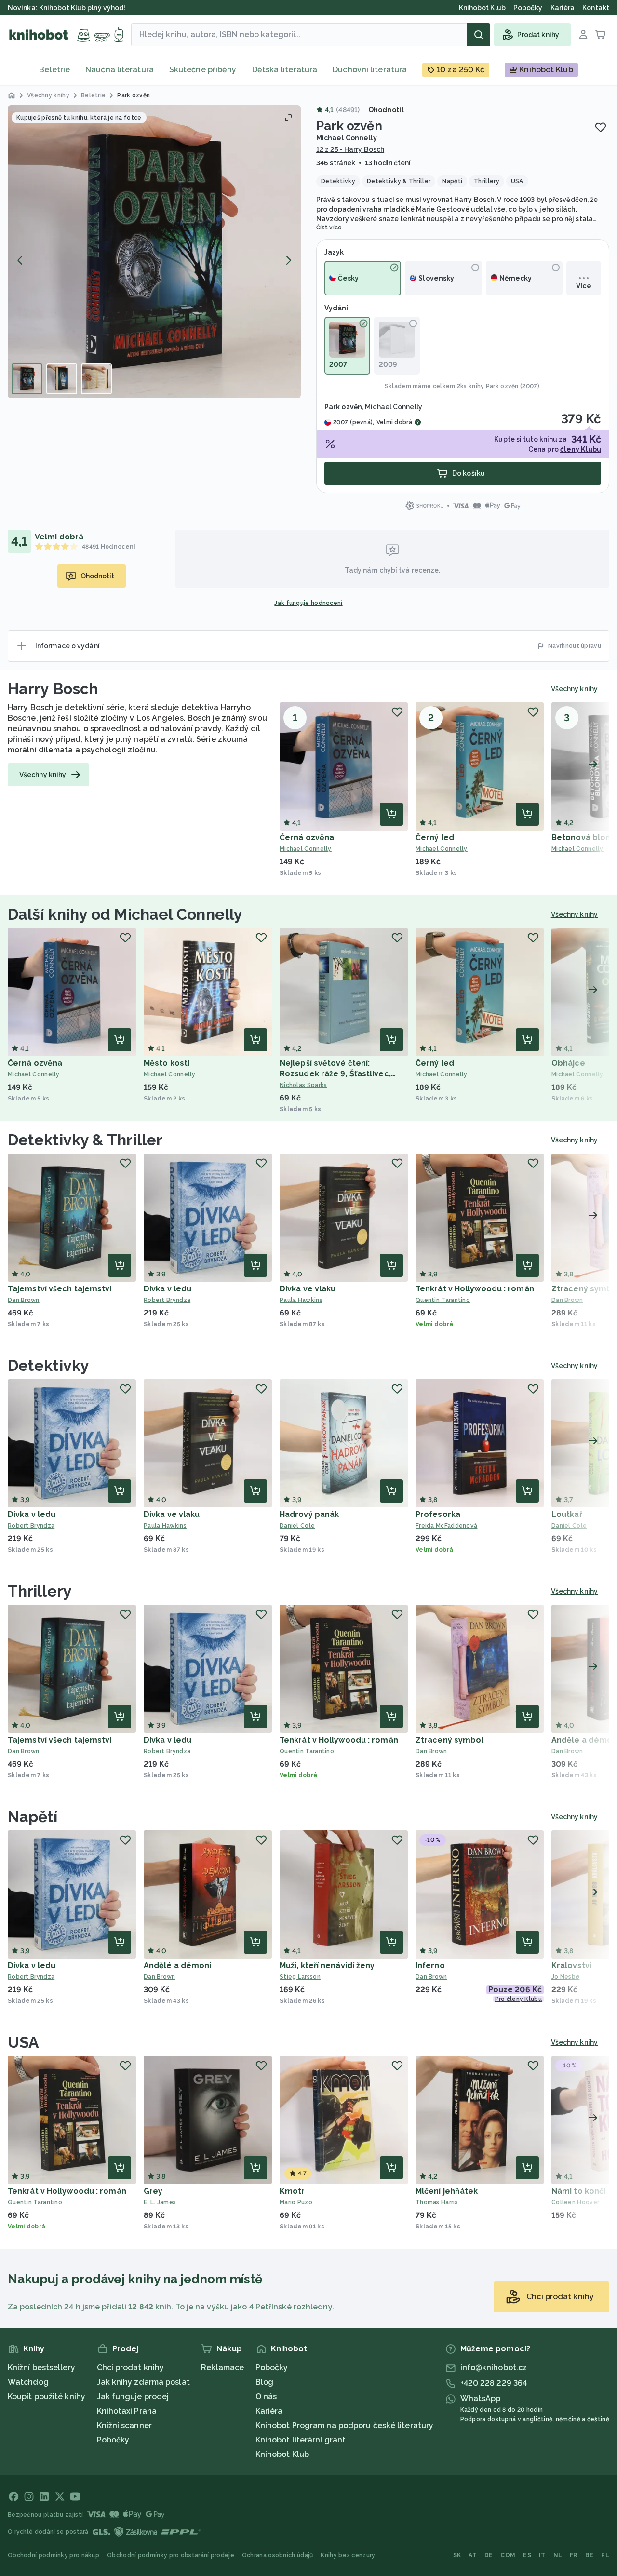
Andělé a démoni (178, 1966)
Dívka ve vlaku (308, 1289)
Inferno (430, 1966)
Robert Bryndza (167, 1300)
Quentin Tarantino (443, 1300)
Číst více (329, 228)
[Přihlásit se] (583, 35)
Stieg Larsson (300, 1977)
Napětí (33, 1817)
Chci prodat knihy (131, 2368)
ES (527, 2555)
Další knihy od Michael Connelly (125, 914)
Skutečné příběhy (203, 70)
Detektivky (48, 1365)
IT (542, 2555)
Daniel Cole (297, 1526)
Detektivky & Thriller (85, 1140)
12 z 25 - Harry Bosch (350, 149)
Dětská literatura (285, 70)
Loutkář (567, 1514)
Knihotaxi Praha (127, 2411)
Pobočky (113, 2440)
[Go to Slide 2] (62, 379)
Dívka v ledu (168, 1289)
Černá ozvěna (307, 838)
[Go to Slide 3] (96, 379)
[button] (154, 252)
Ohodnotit (386, 110)
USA (23, 2042)
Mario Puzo (296, 2202)
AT (473, 2555)
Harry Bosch (53, 689)
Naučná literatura (120, 70)
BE (590, 2555)
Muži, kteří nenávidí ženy (327, 1966)
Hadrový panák (309, 1514)
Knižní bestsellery (41, 2368)
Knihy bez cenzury (348, 2555)
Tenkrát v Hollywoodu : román (475, 1289)
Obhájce (568, 1063)
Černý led (435, 838)
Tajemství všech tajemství (60, 1289)
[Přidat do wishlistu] (601, 127)
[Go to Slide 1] (27, 379)
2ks (462, 386)
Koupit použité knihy (47, 2396)
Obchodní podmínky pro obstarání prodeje (171, 2555)
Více (583, 286)
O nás (266, 2396)
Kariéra (269, 2411)
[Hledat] (479, 35)
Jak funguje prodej (133, 2396)
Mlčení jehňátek (447, 2191)
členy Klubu (581, 449)
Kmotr (292, 2191)
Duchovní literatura (370, 70)
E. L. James (160, 2202)
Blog (264, 2382)
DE (489, 2555)
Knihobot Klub (282, 2454)
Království (571, 1966)
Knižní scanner (124, 2425)
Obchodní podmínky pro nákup (54, 2555)
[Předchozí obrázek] (20, 260)
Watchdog (28, 2382)
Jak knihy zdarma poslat (143, 2382)
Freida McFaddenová (446, 1526)
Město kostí (167, 1063)
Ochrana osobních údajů (278, 2555)
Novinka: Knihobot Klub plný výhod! (67, 8)
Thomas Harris (437, 2202)
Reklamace (222, 2368)
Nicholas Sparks (303, 1085)
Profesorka (438, 1514)
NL (558, 2555)
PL (605, 2555)
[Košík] (601, 35)
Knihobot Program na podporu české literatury (344, 2425)
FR (574, 2555)
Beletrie (54, 70)
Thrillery (40, 1591)
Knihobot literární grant (301, 2440)
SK (457, 2555)
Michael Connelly (347, 138)
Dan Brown (24, 1300)
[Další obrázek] (288, 260)
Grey (153, 2191)
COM (508, 2555)
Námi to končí (578, 2191)
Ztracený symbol (450, 1740)
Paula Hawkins (301, 1300)
